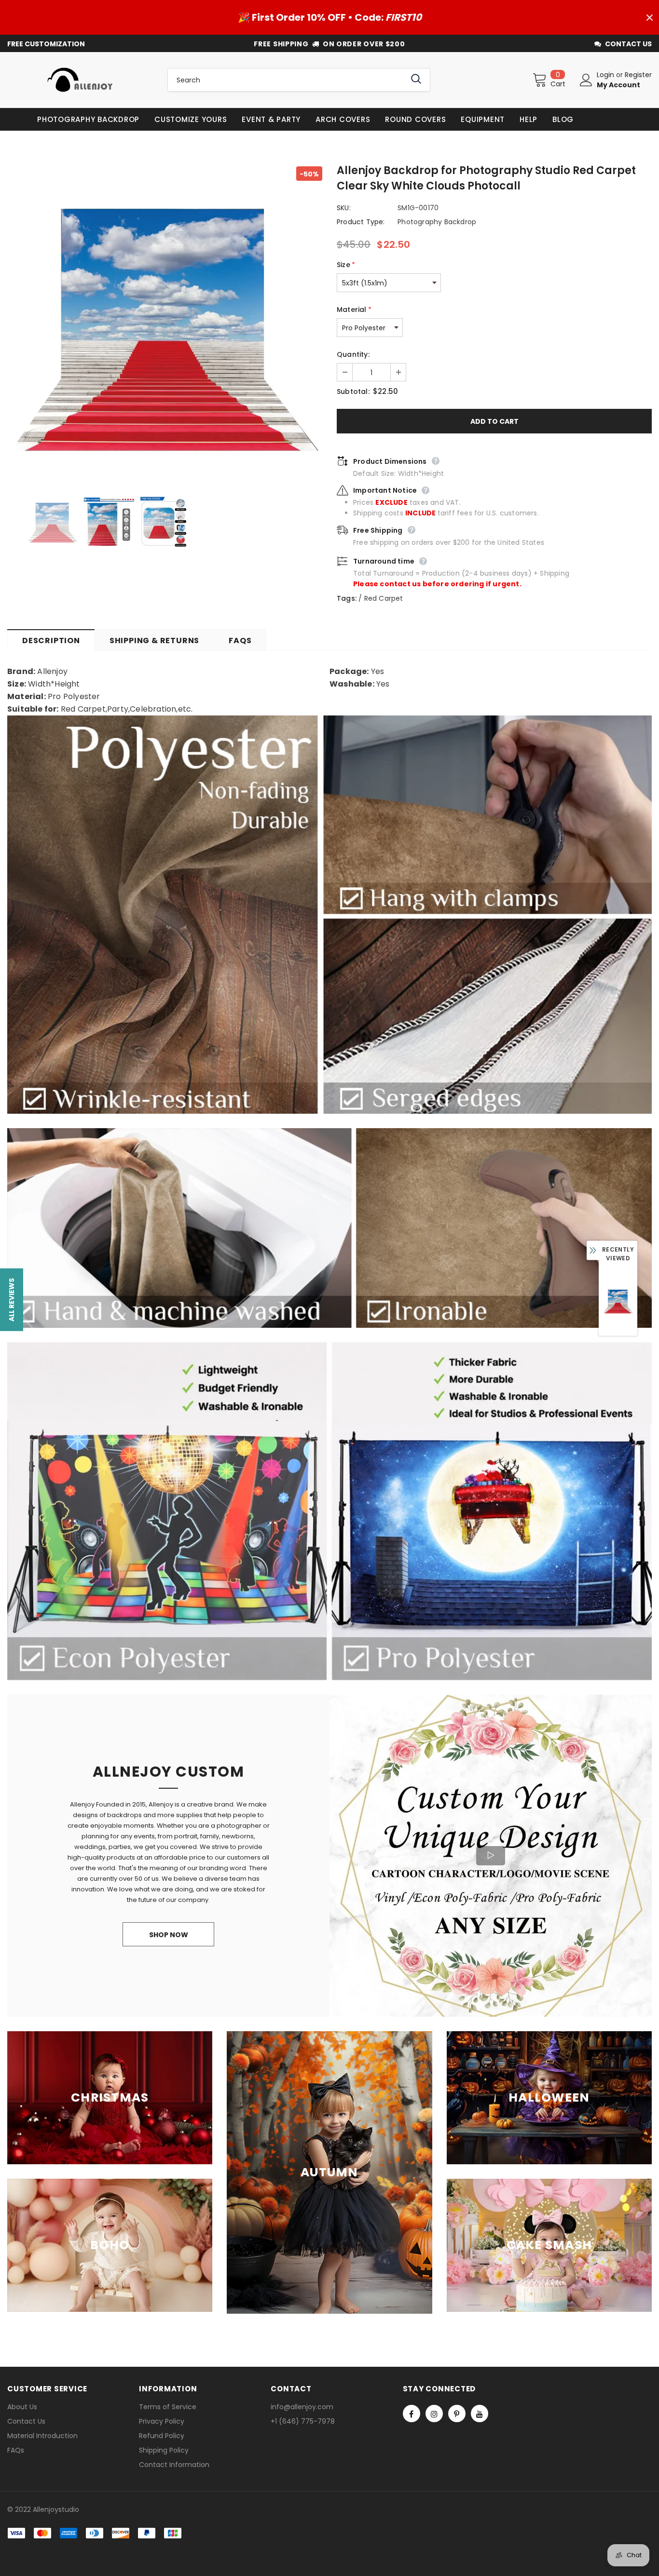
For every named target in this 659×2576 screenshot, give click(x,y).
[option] (165, 324)
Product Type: (361, 222)
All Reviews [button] (12, 1299)
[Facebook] (412, 2414)
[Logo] (80, 80)
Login (606, 75)
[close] (649, 17)
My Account (618, 85)
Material (354, 310)
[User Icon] (586, 80)
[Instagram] (434, 2414)
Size (346, 265)
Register (638, 75)
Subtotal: (353, 391)
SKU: (344, 208)
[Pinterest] (457, 2414)
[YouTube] (480, 2414)
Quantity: (353, 354)
